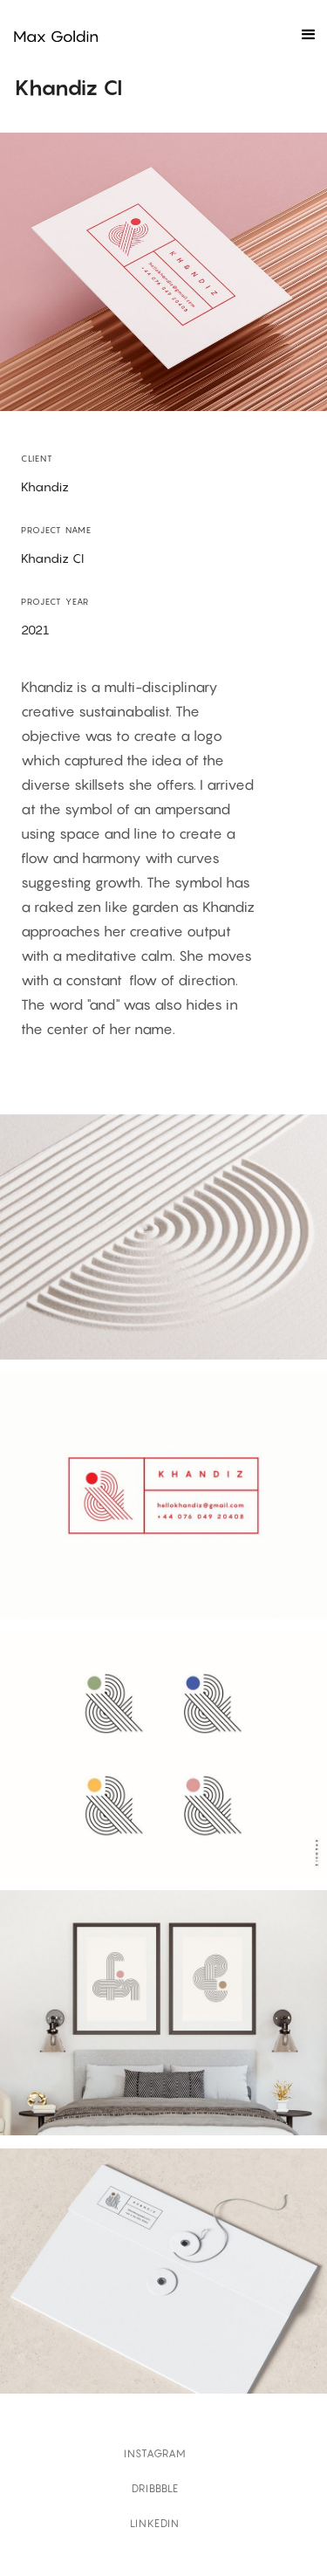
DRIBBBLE (155, 2488)
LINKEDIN (155, 2523)
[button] (308, 35)
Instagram (155, 2453)
